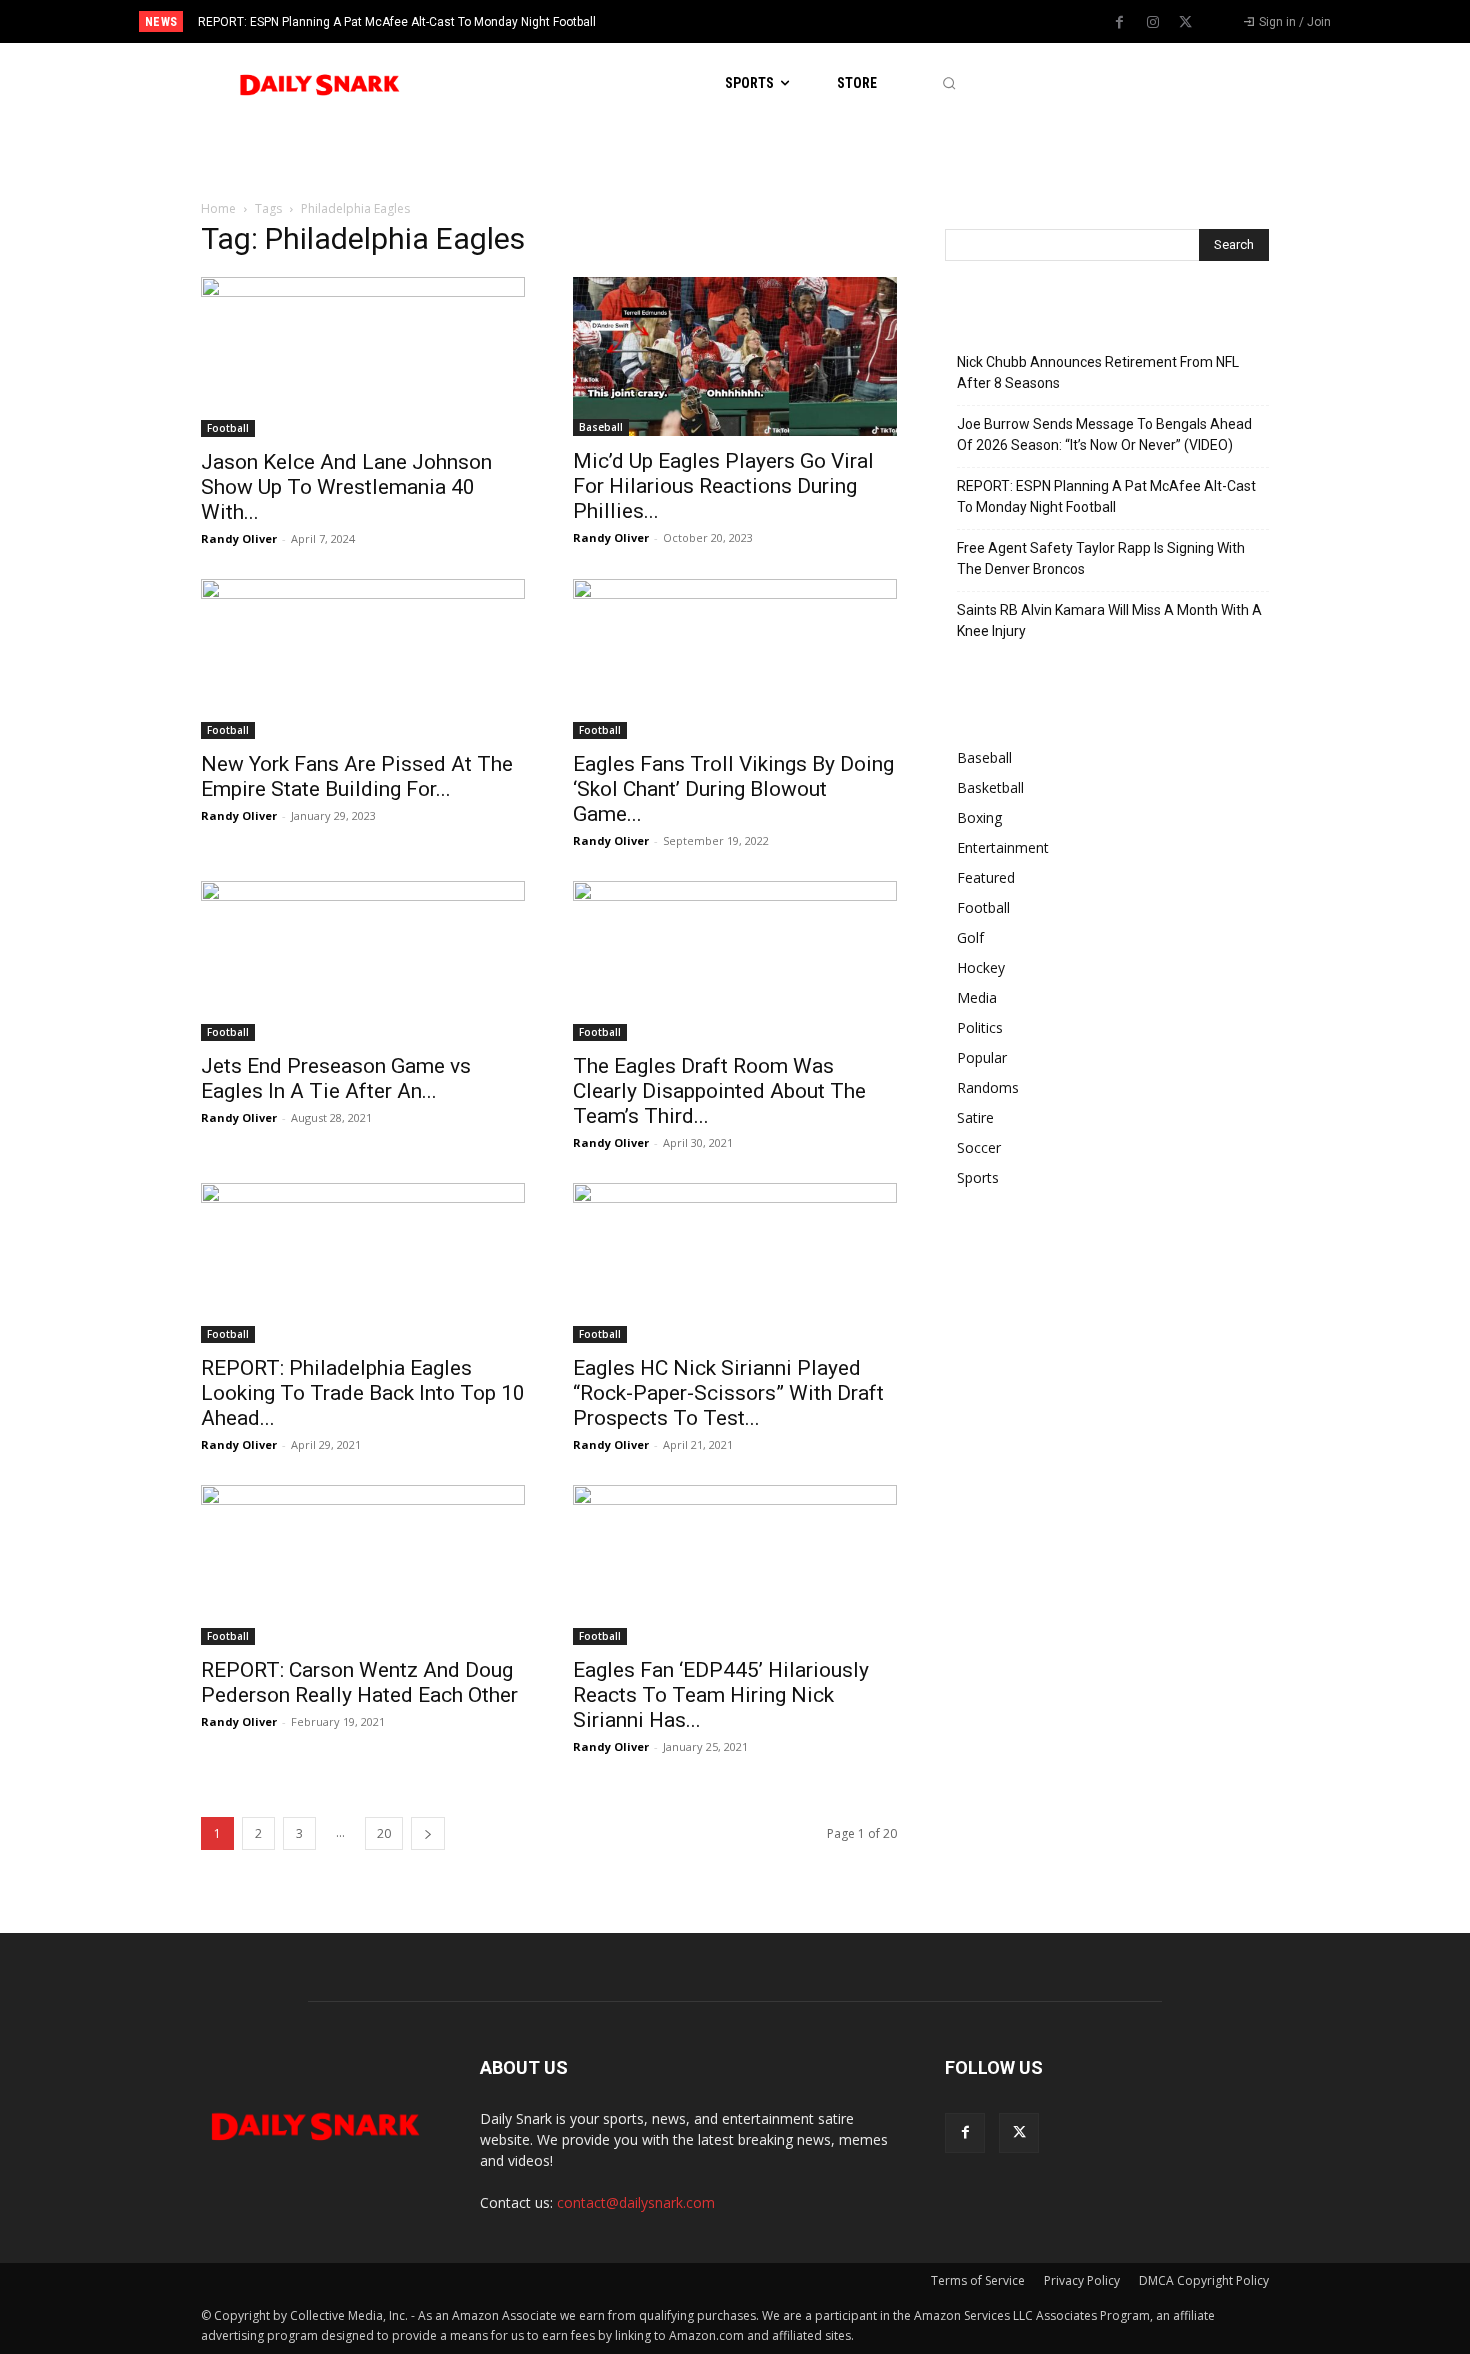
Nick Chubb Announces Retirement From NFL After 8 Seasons (1098, 372)
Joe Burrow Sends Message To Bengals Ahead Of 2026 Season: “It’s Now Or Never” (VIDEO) (1104, 434)
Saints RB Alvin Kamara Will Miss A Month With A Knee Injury (1109, 620)
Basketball (990, 787)
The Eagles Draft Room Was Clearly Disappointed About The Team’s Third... (719, 1091)
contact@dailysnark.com (636, 2202)
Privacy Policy (1082, 2280)
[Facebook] (1120, 23)
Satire (975, 1117)
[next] (801, 21)
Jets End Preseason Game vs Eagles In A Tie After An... (336, 1078)
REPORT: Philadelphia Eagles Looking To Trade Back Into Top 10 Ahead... (363, 1393)
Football (228, 428)
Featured (986, 877)
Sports (978, 1177)
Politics (980, 1027)
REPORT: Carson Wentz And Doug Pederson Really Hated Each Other (359, 1682)
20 (384, 1833)
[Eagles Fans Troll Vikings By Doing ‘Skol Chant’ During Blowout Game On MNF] (735, 659)
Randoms (988, 1087)
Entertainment (1003, 847)
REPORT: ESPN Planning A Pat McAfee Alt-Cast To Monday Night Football (397, 22)
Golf (970, 937)
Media (977, 997)
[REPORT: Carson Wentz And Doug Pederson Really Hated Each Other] (363, 1565)
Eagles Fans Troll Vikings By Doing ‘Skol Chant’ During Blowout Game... (733, 789)
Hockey (981, 967)
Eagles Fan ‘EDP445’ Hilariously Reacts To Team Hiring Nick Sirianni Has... (721, 1695)
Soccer (979, 1147)
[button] (948, 83)
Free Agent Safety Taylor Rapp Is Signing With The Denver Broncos (1101, 558)
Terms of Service (978, 2280)
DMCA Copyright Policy (1204, 2280)
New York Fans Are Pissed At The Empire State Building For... (357, 776)
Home (218, 208)
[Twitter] (1186, 23)
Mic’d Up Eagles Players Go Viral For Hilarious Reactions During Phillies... (723, 486)
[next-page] (428, 1833)
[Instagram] (1153, 23)
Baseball (601, 427)
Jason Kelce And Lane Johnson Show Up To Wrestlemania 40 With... (346, 487)
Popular (982, 1057)
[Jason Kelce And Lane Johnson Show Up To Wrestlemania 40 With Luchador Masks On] (363, 357)
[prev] (769, 21)
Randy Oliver (239, 538)
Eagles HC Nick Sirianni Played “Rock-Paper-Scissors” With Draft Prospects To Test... (728, 1393)
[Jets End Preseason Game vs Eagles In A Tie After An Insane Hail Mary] (363, 961)
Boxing (979, 817)
